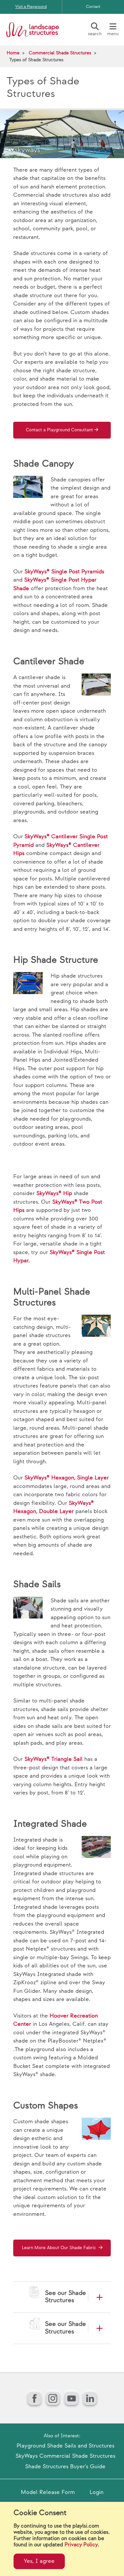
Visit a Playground (31, 7)
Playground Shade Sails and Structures (65, 2446)
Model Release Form (48, 2492)
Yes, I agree (39, 2561)
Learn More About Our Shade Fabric (60, 2248)
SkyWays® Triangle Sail (54, 1759)
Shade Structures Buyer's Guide (65, 2467)
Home (13, 53)
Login (97, 2492)
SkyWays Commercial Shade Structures (65, 2456)
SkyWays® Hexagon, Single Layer (67, 1478)
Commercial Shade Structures (60, 53)
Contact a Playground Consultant (59, 430)
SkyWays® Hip (54, 1193)
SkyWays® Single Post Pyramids (64, 572)
